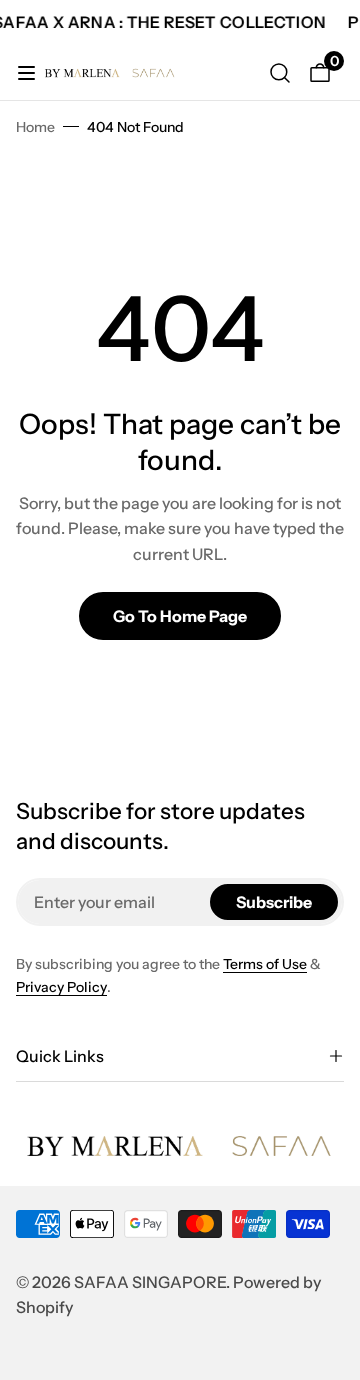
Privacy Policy (61, 987)
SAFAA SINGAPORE (150, 1282)
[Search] (280, 73)
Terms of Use (265, 964)
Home (35, 127)
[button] (180, 1056)
